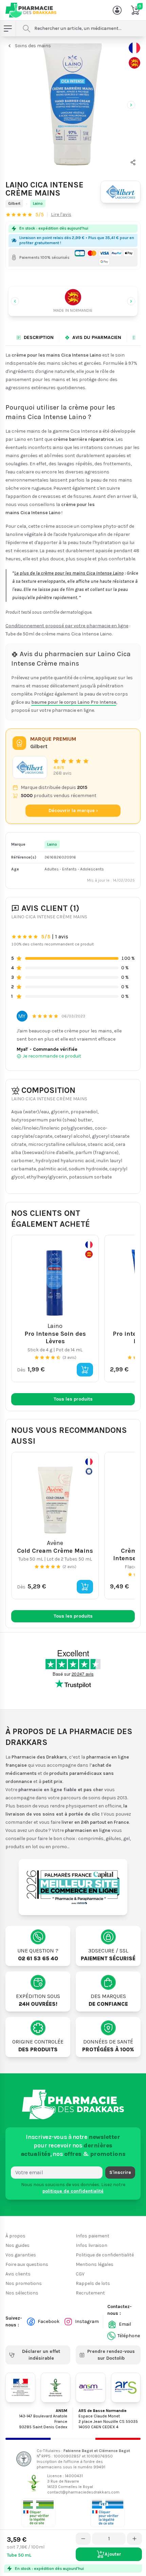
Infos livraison (92, 2245)
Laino (38, 203)
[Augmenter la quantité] (134, 2539)
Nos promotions (24, 2283)
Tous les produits (73, 1399)
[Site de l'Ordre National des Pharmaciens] (56, 2388)
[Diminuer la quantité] (83, 2539)
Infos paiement (93, 2236)
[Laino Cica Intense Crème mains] (73, 104)
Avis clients (18, 2274)
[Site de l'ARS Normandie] (126, 2388)
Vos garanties (21, 2255)
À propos (15, 2236)
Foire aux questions (27, 2264)
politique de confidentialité (73, 2191)
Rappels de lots (93, 2283)
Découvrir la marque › (73, 810)
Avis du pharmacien (97, 337)
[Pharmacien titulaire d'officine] (38, 2513)
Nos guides (17, 2245)
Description (39, 337)
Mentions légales (95, 2264)
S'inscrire (120, 2172)
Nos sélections (22, 2293)
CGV (80, 2274)
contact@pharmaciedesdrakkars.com (83, 2492)
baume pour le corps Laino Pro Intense (74, 702)
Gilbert (14, 203)
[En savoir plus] (134, 55)
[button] (133, 162)
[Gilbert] (121, 192)
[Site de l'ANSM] (91, 2388)
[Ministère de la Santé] (20, 2388)
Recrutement (90, 2293)
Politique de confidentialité (105, 2255)
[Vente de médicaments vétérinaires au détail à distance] (108, 2513)
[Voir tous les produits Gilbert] (30, 767)
